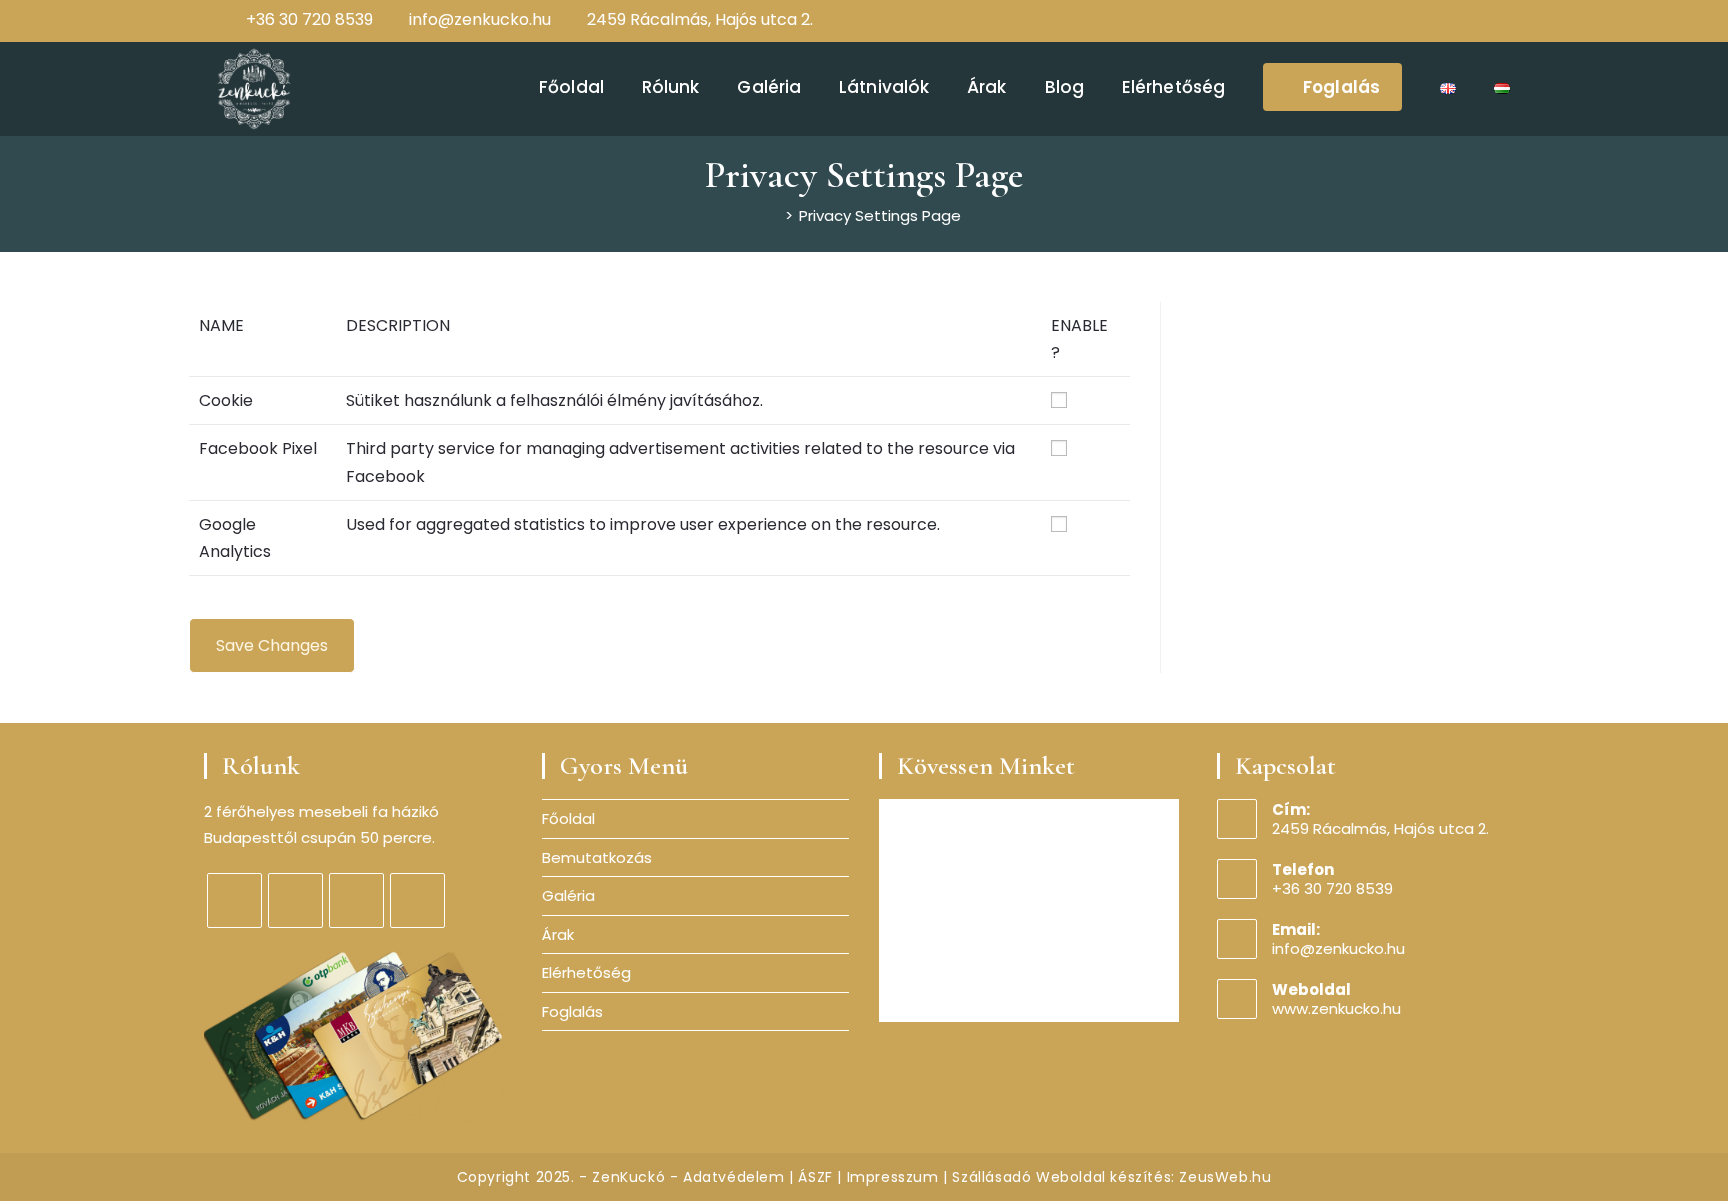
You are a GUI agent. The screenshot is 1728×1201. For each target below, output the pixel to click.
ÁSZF (815, 1177)
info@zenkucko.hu (480, 19)
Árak (558, 934)
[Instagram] (1460, 20)
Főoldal (568, 818)
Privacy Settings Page (880, 215)
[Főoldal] (773, 215)
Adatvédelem (734, 1177)
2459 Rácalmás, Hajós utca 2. (700, 19)
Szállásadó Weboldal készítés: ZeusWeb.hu (1111, 1177)
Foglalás (572, 1011)
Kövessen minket (986, 765)
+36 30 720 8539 (309, 19)
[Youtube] (1484, 20)
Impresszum (893, 1177)
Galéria (568, 895)
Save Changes (272, 645)
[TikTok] (1505, 20)
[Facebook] (1436, 20)
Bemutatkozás (597, 857)
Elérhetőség (586, 972)
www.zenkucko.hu (1336, 1008)
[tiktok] (417, 900)
